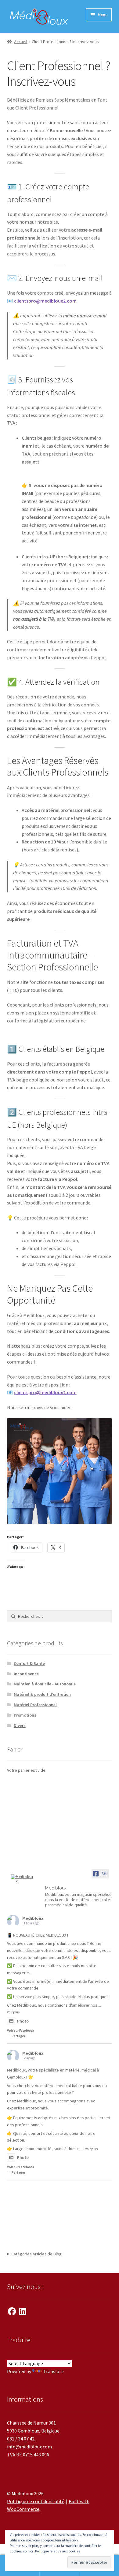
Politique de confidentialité (36, 2501)
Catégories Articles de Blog (36, 2254)
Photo (23, 2021)
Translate (54, 2371)
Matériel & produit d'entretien (42, 1694)
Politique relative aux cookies (58, 2551)
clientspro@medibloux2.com (45, 301)
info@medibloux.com (29, 2447)
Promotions (25, 1715)
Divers (20, 1725)
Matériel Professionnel (35, 1705)
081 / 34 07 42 (21, 2439)
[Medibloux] (22, 1879)
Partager (18, 2036)
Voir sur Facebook (21, 2031)
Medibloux (33, 1918)
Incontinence (26, 1674)
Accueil (21, 42)
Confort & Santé (29, 1663)
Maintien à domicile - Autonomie (45, 1684)
